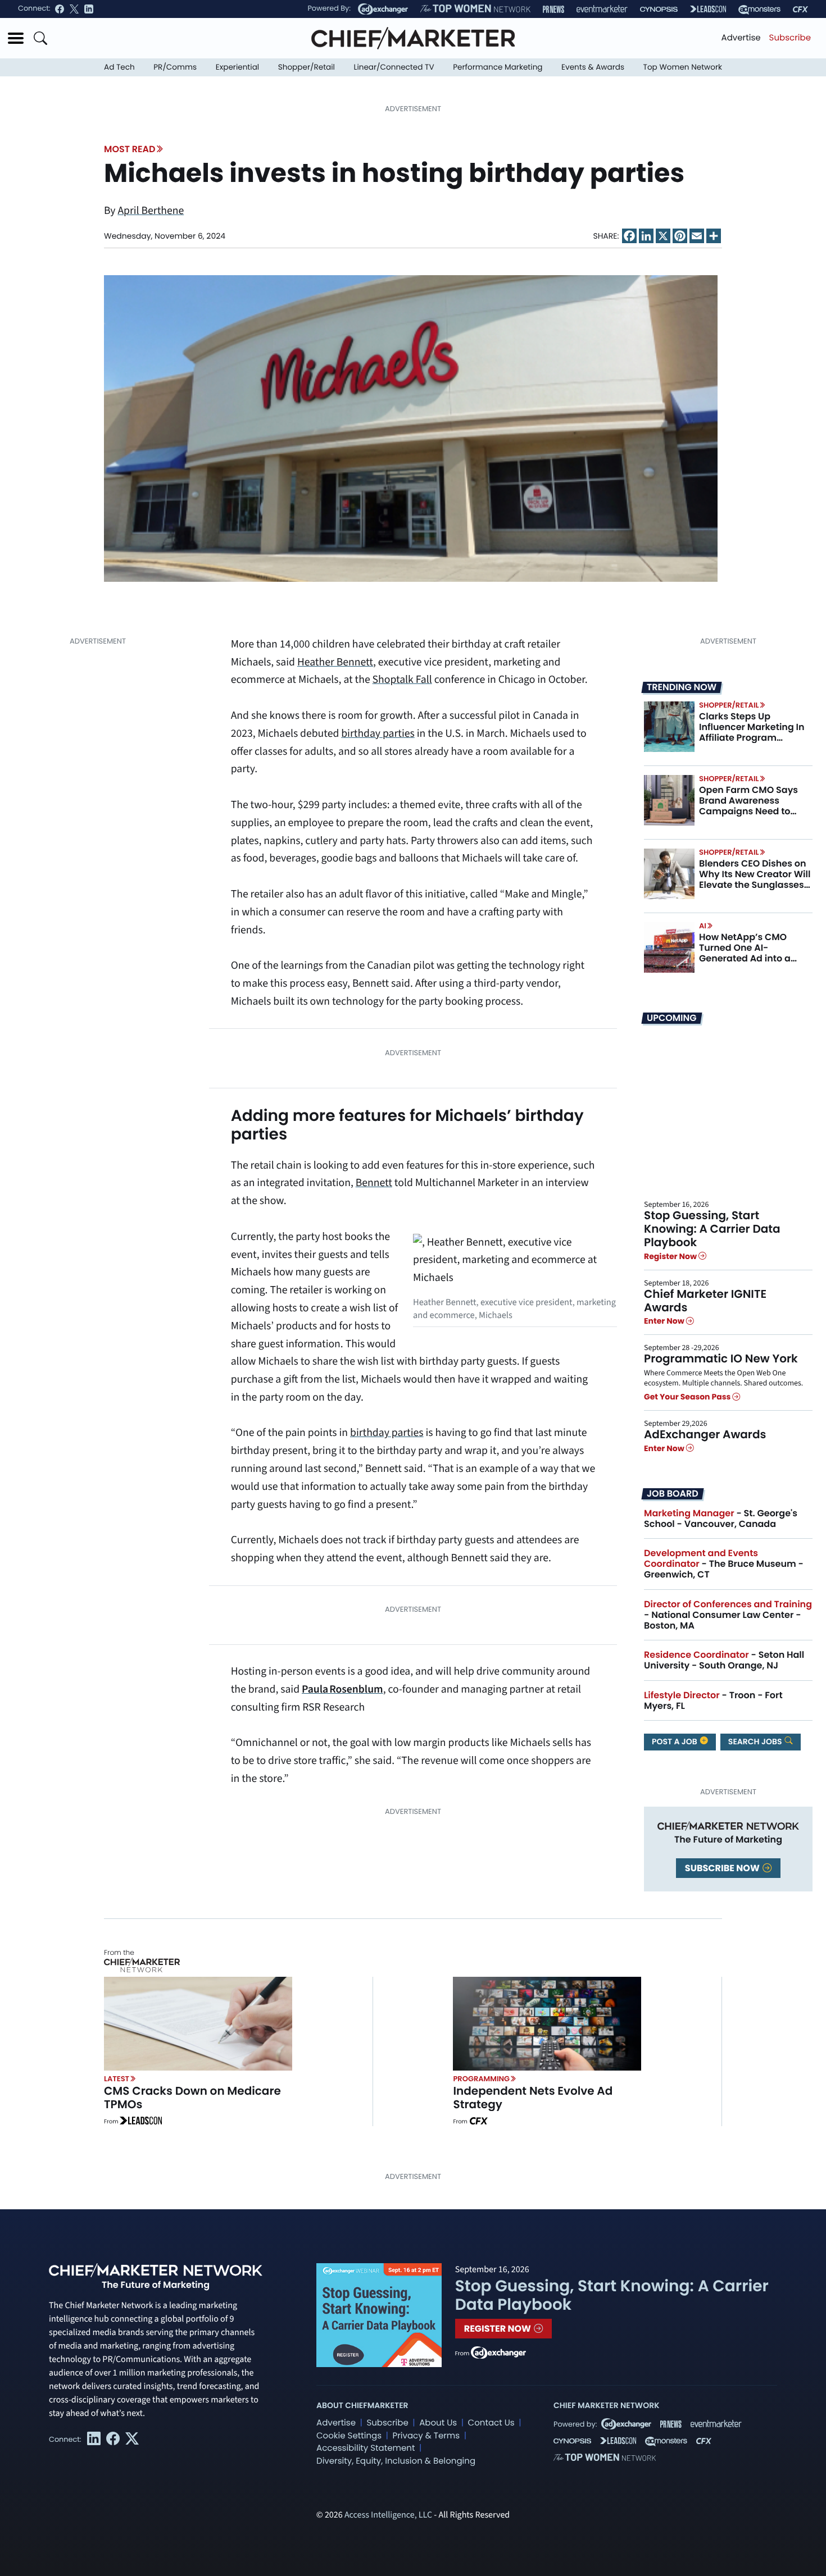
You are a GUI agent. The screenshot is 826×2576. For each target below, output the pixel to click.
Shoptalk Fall (402, 680)
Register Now (671, 1256)
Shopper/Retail (307, 67)
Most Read (130, 149)
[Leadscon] (141, 2122)
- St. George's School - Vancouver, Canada (721, 1519)
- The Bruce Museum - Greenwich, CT (724, 1564)
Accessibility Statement (366, 2448)
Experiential (237, 67)
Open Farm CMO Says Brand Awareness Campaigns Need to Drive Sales (748, 806)
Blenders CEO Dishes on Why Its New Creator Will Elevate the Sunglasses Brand (755, 880)
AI (703, 926)
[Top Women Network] (475, 9)
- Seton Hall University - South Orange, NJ (724, 1660)
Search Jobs (756, 1741)
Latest (117, 2079)
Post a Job (675, 1741)
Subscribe (790, 38)
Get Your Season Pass (688, 1397)
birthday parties (378, 733)
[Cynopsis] (659, 9)
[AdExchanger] (383, 9)
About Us (438, 2423)
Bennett (374, 1183)
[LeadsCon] (708, 9)
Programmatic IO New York (721, 1358)
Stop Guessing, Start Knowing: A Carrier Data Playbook (712, 1229)
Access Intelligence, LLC (388, 2515)
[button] (16, 38)
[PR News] (553, 9)
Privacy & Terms (426, 2436)
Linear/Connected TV (394, 67)
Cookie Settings (349, 2436)
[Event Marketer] (602, 9)
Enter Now (665, 1321)
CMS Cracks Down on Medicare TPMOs (192, 2098)
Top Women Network (683, 67)
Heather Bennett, (337, 662)
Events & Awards (593, 67)
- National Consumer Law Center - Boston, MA (728, 1615)
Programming (481, 2079)
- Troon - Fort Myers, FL (713, 1700)
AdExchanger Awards (705, 1434)
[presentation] (411, 428)
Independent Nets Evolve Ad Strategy (533, 2098)
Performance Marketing (498, 67)
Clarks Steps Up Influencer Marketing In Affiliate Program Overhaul (752, 733)
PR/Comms (175, 67)
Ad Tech (119, 67)
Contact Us (491, 2423)
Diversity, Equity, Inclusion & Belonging (396, 2461)
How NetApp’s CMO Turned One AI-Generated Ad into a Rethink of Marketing (746, 953)
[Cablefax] (800, 9)
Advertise (741, 38)
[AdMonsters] (759, 9)
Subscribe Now (723, 1868)
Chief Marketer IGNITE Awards (705, 1301)
